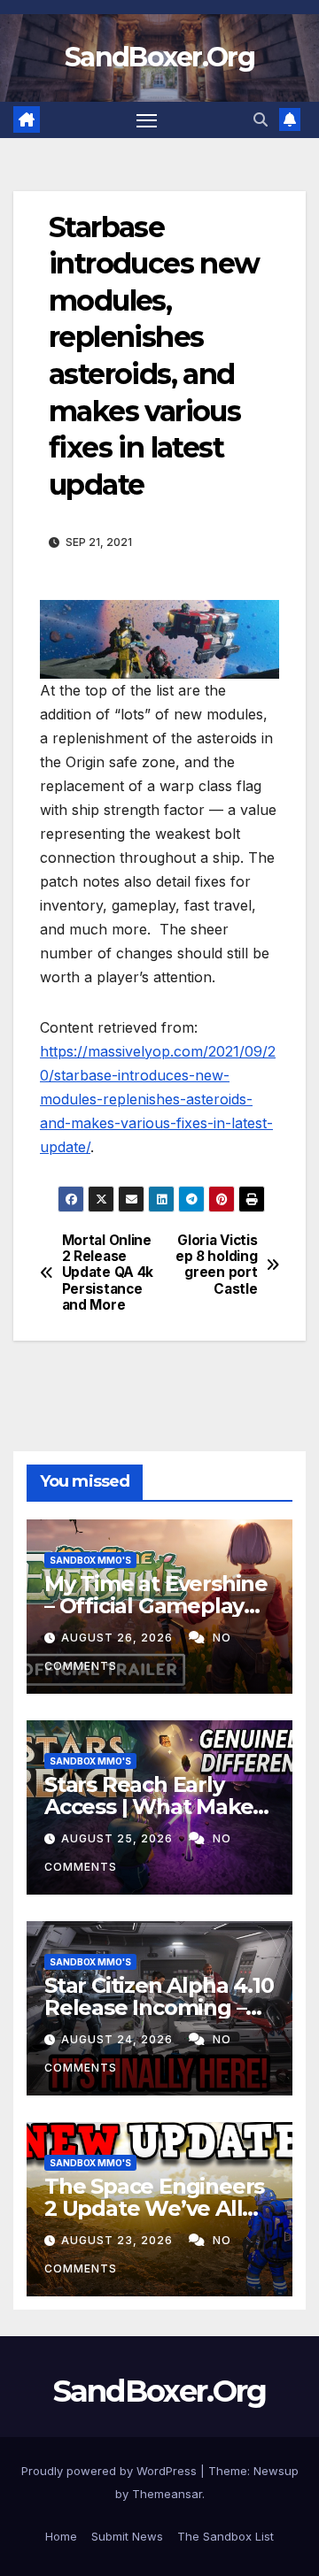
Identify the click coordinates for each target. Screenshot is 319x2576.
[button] (261, 119)
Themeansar (167, 2494)
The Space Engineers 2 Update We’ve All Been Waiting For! (154, 2208)
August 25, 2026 (119, 1838)
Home (61, 2536)
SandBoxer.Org (159, 57)
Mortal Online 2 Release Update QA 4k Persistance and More (108, 1273)
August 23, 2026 (119, 2240)
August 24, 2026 (119, 2039)
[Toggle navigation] (147, 120)
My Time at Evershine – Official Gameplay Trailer (156, 1606)
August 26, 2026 (119, 1638)
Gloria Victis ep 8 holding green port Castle (216, 1265)
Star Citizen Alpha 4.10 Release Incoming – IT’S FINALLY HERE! (159, 2007)
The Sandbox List (226, 2536)
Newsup (276, 2471)
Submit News (127, 2536)
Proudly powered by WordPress (111, 2471)
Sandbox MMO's (90, 1560)
